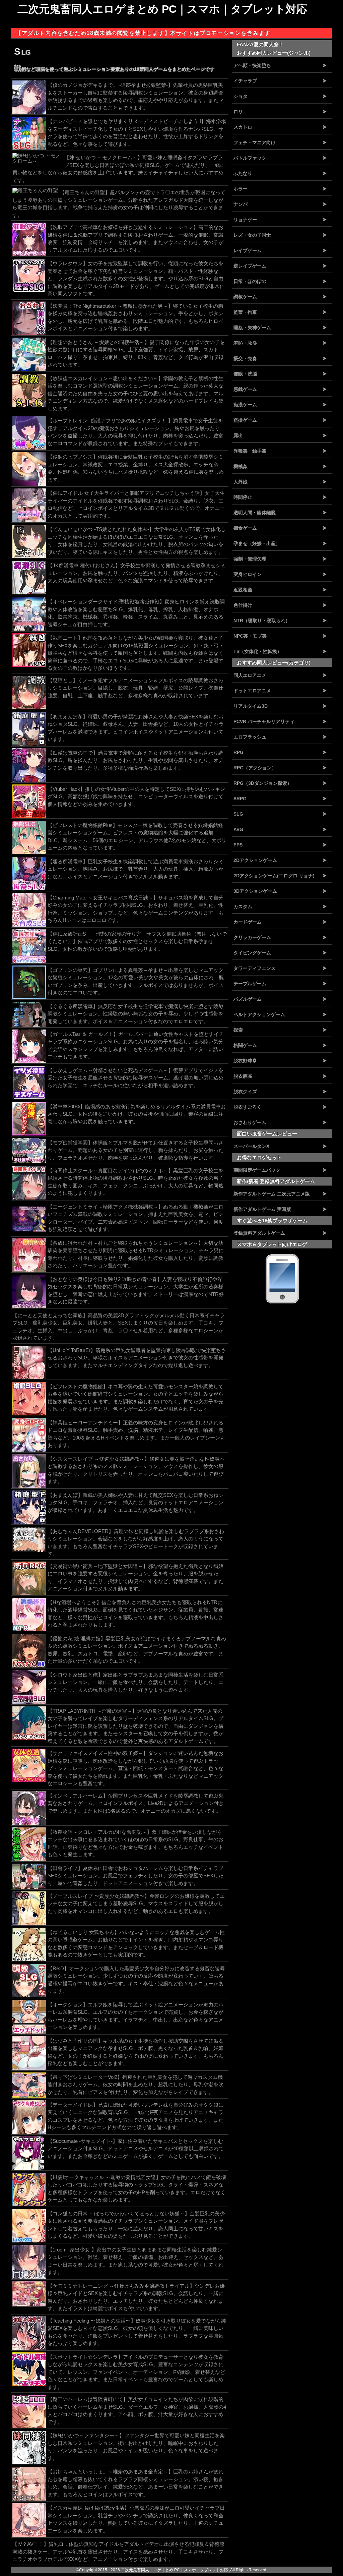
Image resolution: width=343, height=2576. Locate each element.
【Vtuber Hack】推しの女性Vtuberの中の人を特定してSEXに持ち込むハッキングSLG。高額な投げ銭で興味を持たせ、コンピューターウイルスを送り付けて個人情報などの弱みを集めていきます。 (136, 797)
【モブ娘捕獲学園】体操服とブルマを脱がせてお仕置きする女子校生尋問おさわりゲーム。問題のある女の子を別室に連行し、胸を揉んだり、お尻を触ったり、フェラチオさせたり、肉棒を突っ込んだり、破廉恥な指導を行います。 (135, 1150)
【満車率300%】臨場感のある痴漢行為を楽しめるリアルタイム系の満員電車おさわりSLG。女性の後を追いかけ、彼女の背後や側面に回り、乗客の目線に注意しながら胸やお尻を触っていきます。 (137, 1114)
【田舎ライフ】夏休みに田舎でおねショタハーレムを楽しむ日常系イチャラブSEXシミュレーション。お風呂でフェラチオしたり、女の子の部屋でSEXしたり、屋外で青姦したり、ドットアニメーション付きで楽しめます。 (135, 1876)
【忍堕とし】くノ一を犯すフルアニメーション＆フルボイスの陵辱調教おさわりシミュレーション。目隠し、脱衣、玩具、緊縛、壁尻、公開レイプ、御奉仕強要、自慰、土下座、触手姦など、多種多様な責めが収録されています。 (135, 688)
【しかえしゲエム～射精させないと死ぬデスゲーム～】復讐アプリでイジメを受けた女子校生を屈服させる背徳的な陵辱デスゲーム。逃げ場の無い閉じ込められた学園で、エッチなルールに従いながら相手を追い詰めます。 (135, 1078)
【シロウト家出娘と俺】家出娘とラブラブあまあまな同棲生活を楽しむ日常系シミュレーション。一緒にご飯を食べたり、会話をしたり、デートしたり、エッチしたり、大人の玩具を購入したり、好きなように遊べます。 (135, 1682)
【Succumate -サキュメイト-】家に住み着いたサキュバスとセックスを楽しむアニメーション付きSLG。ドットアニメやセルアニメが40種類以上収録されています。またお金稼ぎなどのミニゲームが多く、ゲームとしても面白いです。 (136, 2149)
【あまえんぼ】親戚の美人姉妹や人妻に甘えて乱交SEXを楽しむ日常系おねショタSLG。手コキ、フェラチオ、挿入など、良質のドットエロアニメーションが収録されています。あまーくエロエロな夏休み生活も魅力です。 (135, 1503)
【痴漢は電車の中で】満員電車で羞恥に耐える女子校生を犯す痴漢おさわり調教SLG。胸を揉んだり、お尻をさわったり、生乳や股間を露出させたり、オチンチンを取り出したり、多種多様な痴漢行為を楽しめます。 (135, 760)
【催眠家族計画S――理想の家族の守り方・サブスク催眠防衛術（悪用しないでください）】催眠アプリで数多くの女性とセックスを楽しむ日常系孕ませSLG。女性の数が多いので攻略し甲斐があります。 (137, 941)
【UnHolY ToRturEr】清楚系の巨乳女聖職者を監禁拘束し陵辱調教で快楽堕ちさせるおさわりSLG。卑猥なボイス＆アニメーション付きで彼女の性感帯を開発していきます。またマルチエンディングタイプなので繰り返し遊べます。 (137, 1358)
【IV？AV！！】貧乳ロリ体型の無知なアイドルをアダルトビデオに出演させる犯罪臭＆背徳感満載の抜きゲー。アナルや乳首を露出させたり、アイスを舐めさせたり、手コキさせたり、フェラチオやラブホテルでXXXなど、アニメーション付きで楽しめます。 (118, 2552)
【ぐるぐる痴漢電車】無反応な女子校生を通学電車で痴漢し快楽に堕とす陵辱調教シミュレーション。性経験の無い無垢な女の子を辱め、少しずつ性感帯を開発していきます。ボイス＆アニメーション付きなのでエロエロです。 (135, 1014)
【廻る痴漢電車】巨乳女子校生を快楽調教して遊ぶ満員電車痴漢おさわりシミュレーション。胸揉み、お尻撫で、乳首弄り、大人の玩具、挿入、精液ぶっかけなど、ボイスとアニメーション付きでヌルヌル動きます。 (135, 869)
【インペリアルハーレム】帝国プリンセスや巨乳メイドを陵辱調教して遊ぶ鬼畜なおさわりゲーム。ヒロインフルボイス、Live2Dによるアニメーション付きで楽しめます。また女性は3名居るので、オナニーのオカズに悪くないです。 (136, 1803)
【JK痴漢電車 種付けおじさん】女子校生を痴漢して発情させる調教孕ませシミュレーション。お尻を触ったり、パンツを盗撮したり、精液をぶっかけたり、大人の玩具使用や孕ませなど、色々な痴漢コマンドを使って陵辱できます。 (137, 573)
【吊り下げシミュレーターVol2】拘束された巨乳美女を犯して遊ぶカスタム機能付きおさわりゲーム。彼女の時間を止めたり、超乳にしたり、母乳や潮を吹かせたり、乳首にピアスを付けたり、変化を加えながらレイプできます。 (135, 2085)
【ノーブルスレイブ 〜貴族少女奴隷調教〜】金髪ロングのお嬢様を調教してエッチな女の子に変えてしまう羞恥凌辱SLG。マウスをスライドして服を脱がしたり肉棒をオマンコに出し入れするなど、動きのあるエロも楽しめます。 (136, 1904)
